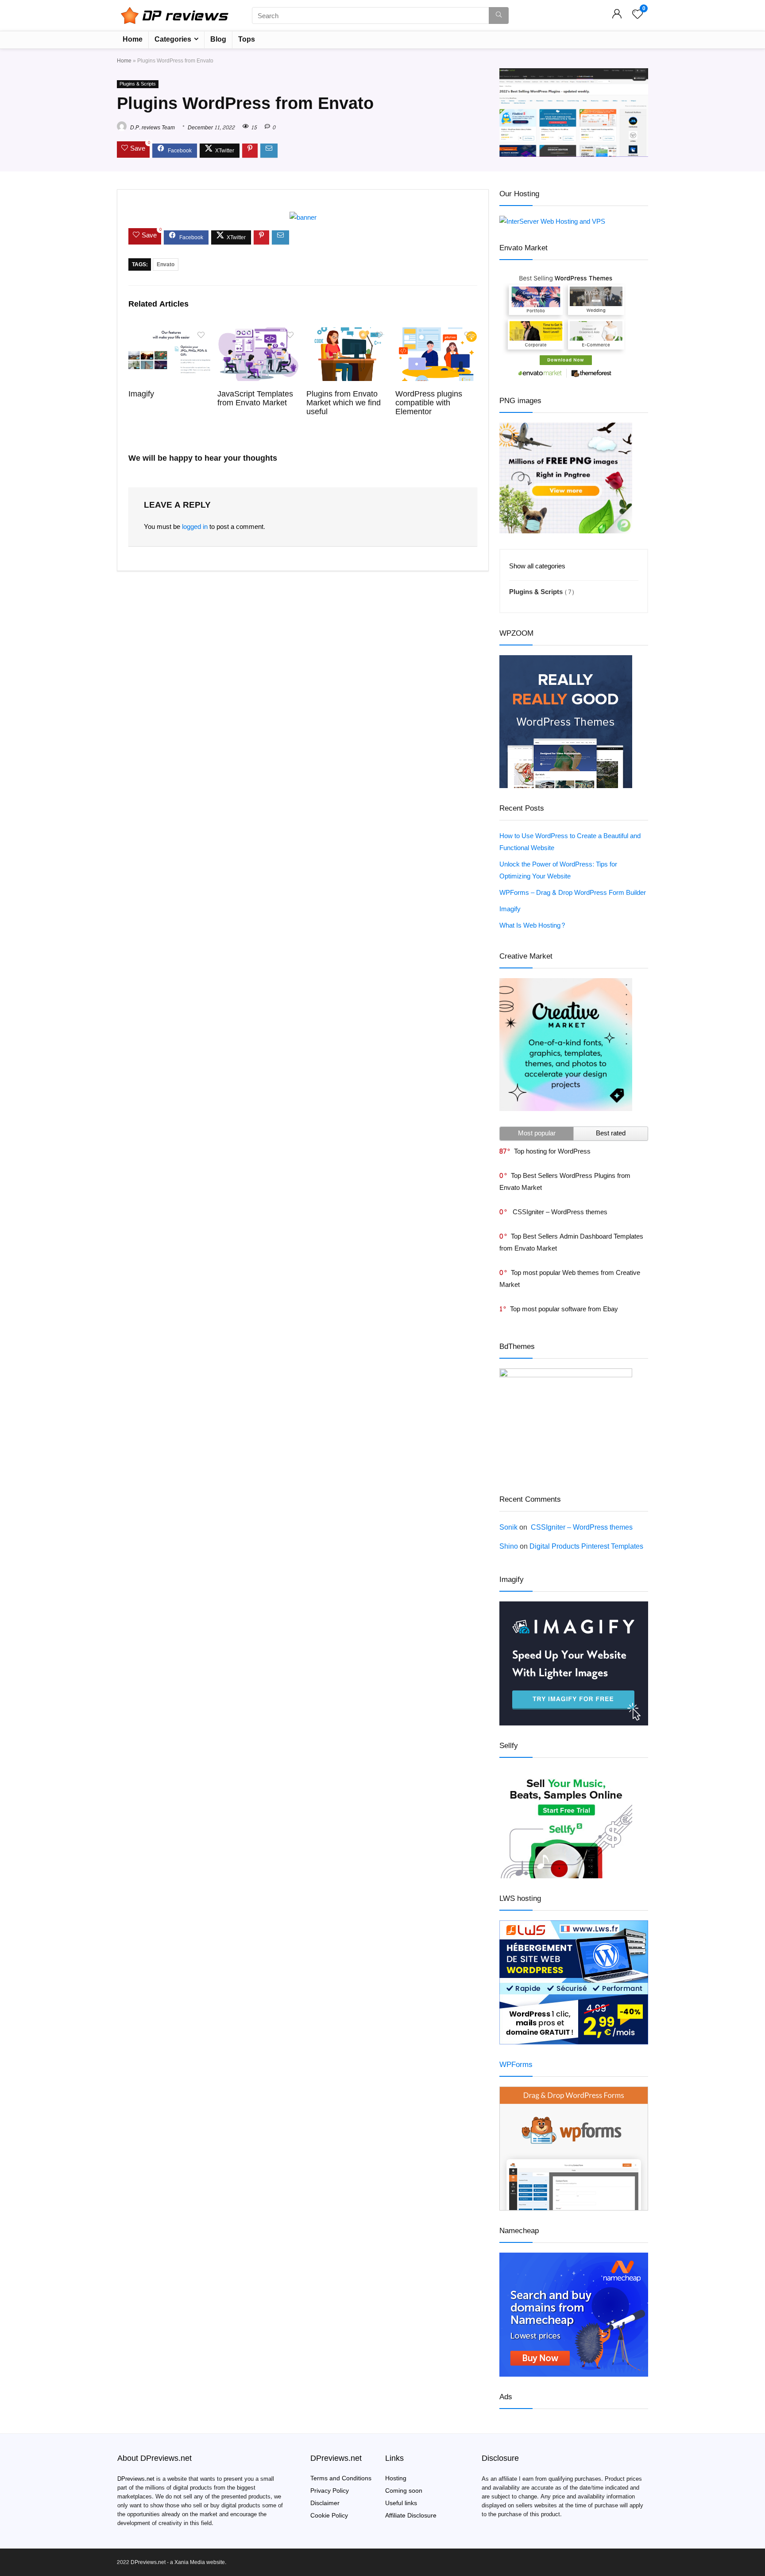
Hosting (396, 2478)
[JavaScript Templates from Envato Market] (258, 333)
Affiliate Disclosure (411, 2516)
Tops (247, 39)
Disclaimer (325, 2503)
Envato (166, 264)
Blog (218, 39)
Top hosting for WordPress (552, 1152)
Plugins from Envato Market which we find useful (344, 403)
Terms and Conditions (341, 2478)
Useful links (401, 2503)
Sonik (508, 1527)
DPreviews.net (136, 2479)
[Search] (499, 16)
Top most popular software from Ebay (564, 1309)
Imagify (141, 394)
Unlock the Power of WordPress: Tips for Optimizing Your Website (558, 870)
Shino (509, 1546)
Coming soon (404, 2491)
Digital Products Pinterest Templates (586, 1546)
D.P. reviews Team (152, 128)
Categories (173, 39)
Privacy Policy (330, 2491)
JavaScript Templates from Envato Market (255, 398)
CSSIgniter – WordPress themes (559, 1212)
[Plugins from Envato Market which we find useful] (347, 333)
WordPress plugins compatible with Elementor (429, 403)
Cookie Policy (329, 2516)
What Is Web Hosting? (533, 926)
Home (133, 39)
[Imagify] (169, 333)
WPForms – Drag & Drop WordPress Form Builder (573, 893)
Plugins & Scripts (138, 84)
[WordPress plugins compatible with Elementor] (436, 333)
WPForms (516, 2065)
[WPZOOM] (566, 661)
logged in (195, 527)
